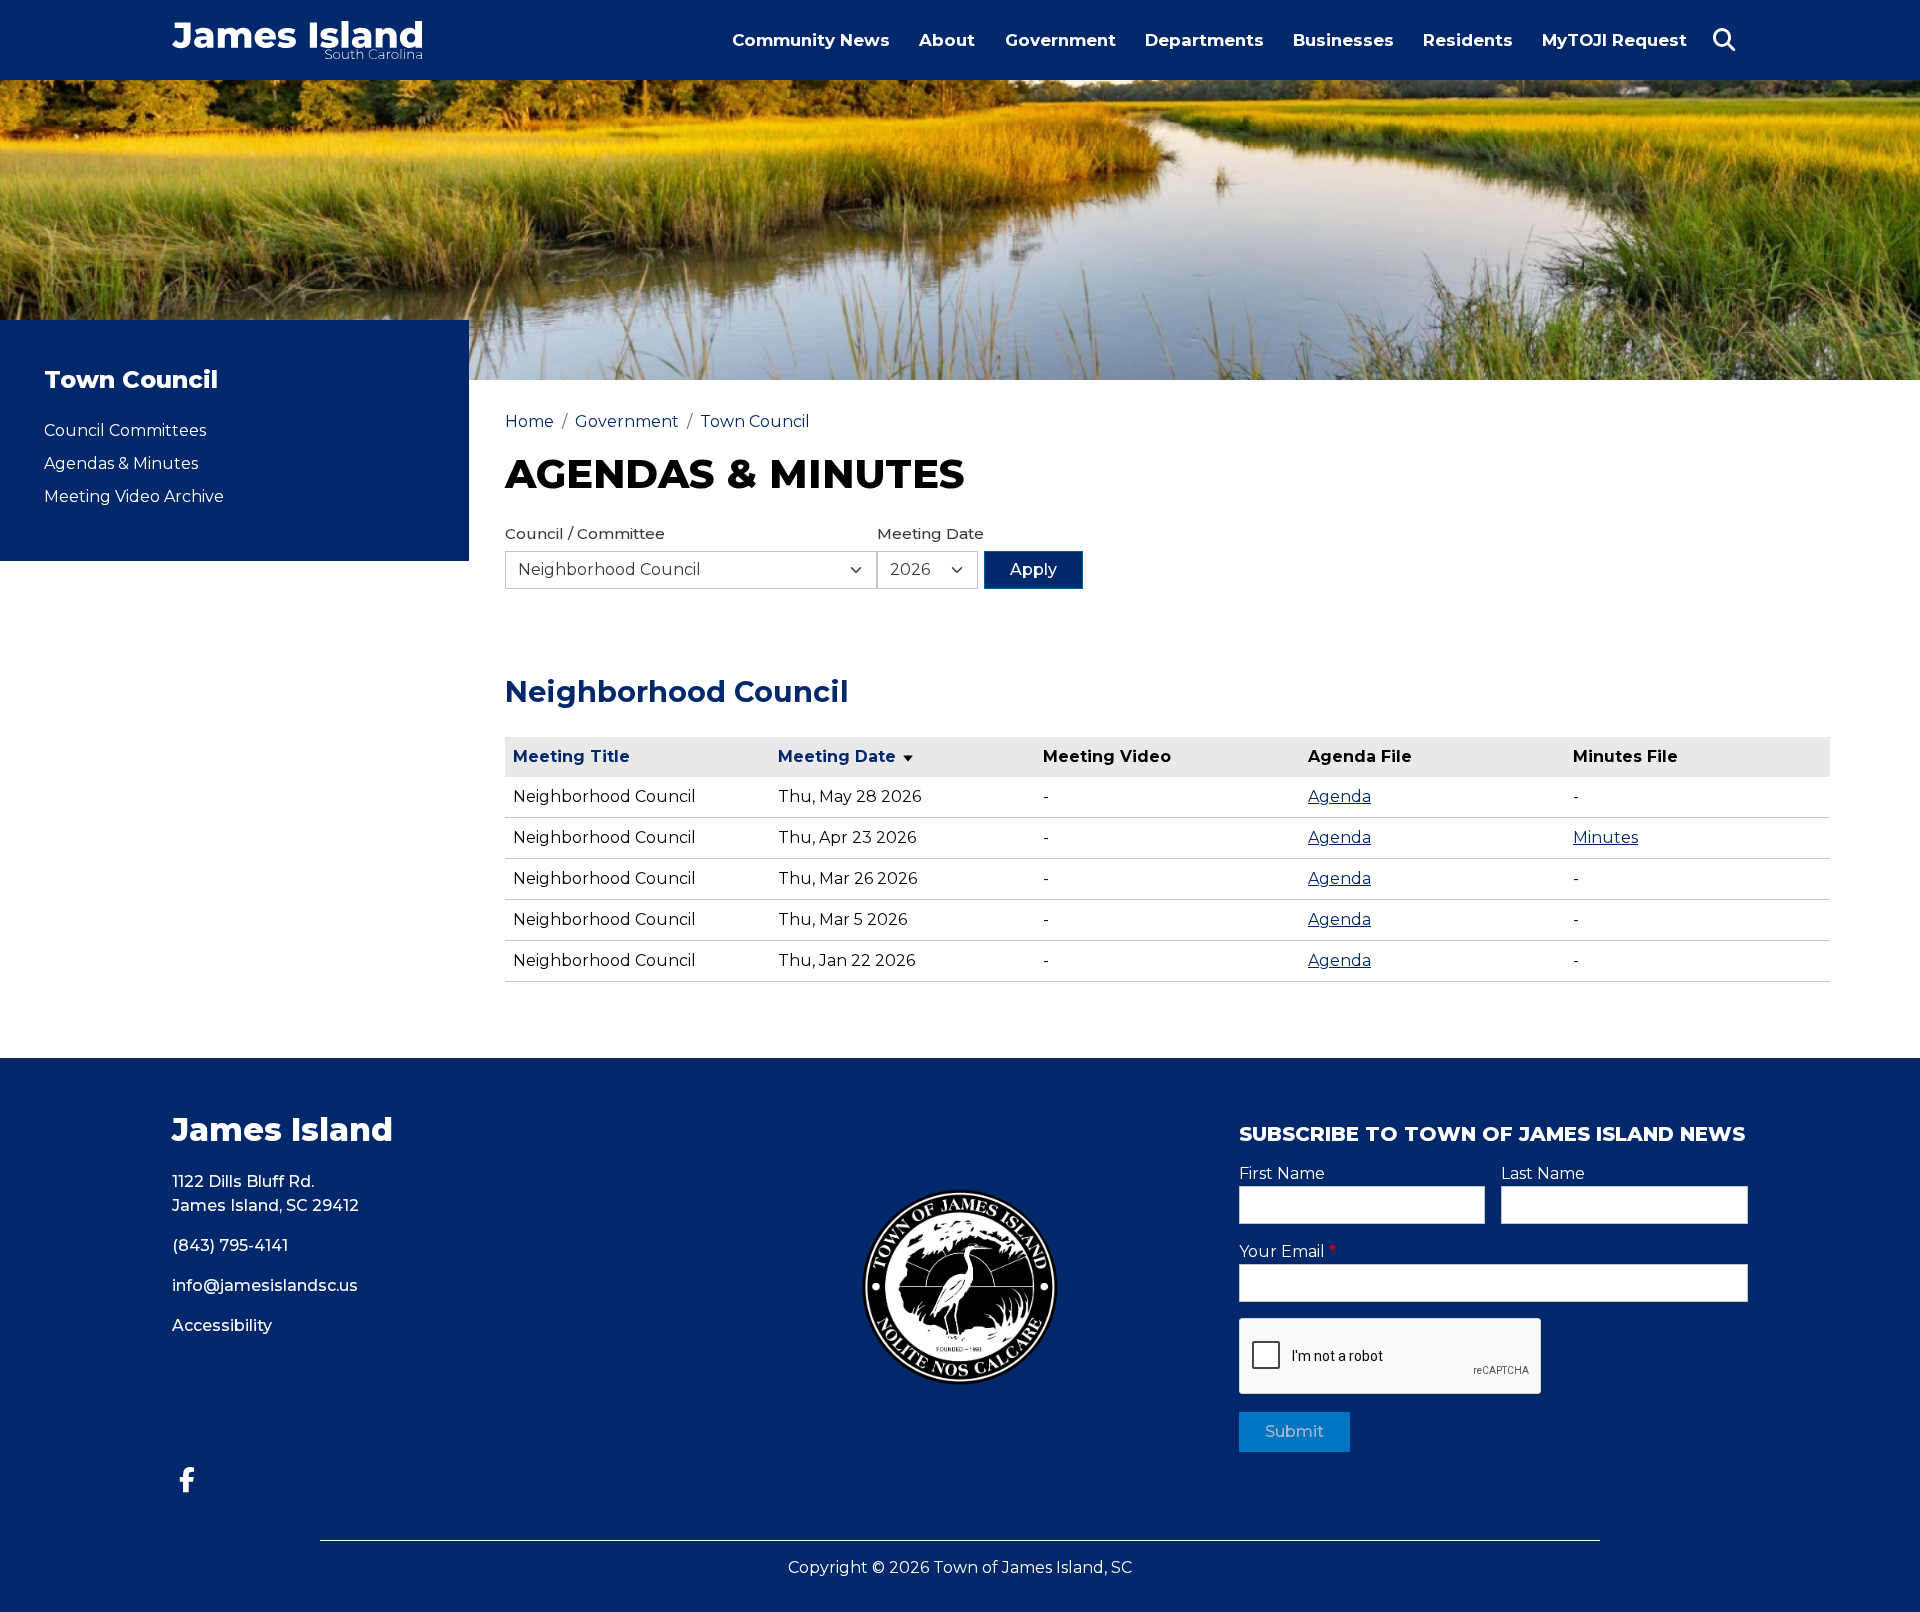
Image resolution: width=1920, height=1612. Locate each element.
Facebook (194, 1480)
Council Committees (125, 430)
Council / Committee (585, 533)
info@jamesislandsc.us (265, 1285)
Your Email (1282, 1251)
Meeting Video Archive (134, 496)
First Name (1282, 1173)
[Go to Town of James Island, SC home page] (297, 32)
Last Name (1543, 1173)
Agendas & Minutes (121, 463)
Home (529, 421)
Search (1724, 40)
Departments (1204, 40)
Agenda (1339, 796)
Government (1060, 40)
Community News (811, 40)
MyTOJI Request (1620, 54)
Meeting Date (930, 533)
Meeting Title (571, 756)
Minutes (1605, 837)
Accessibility (222, 1325)
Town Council (755, 421)
